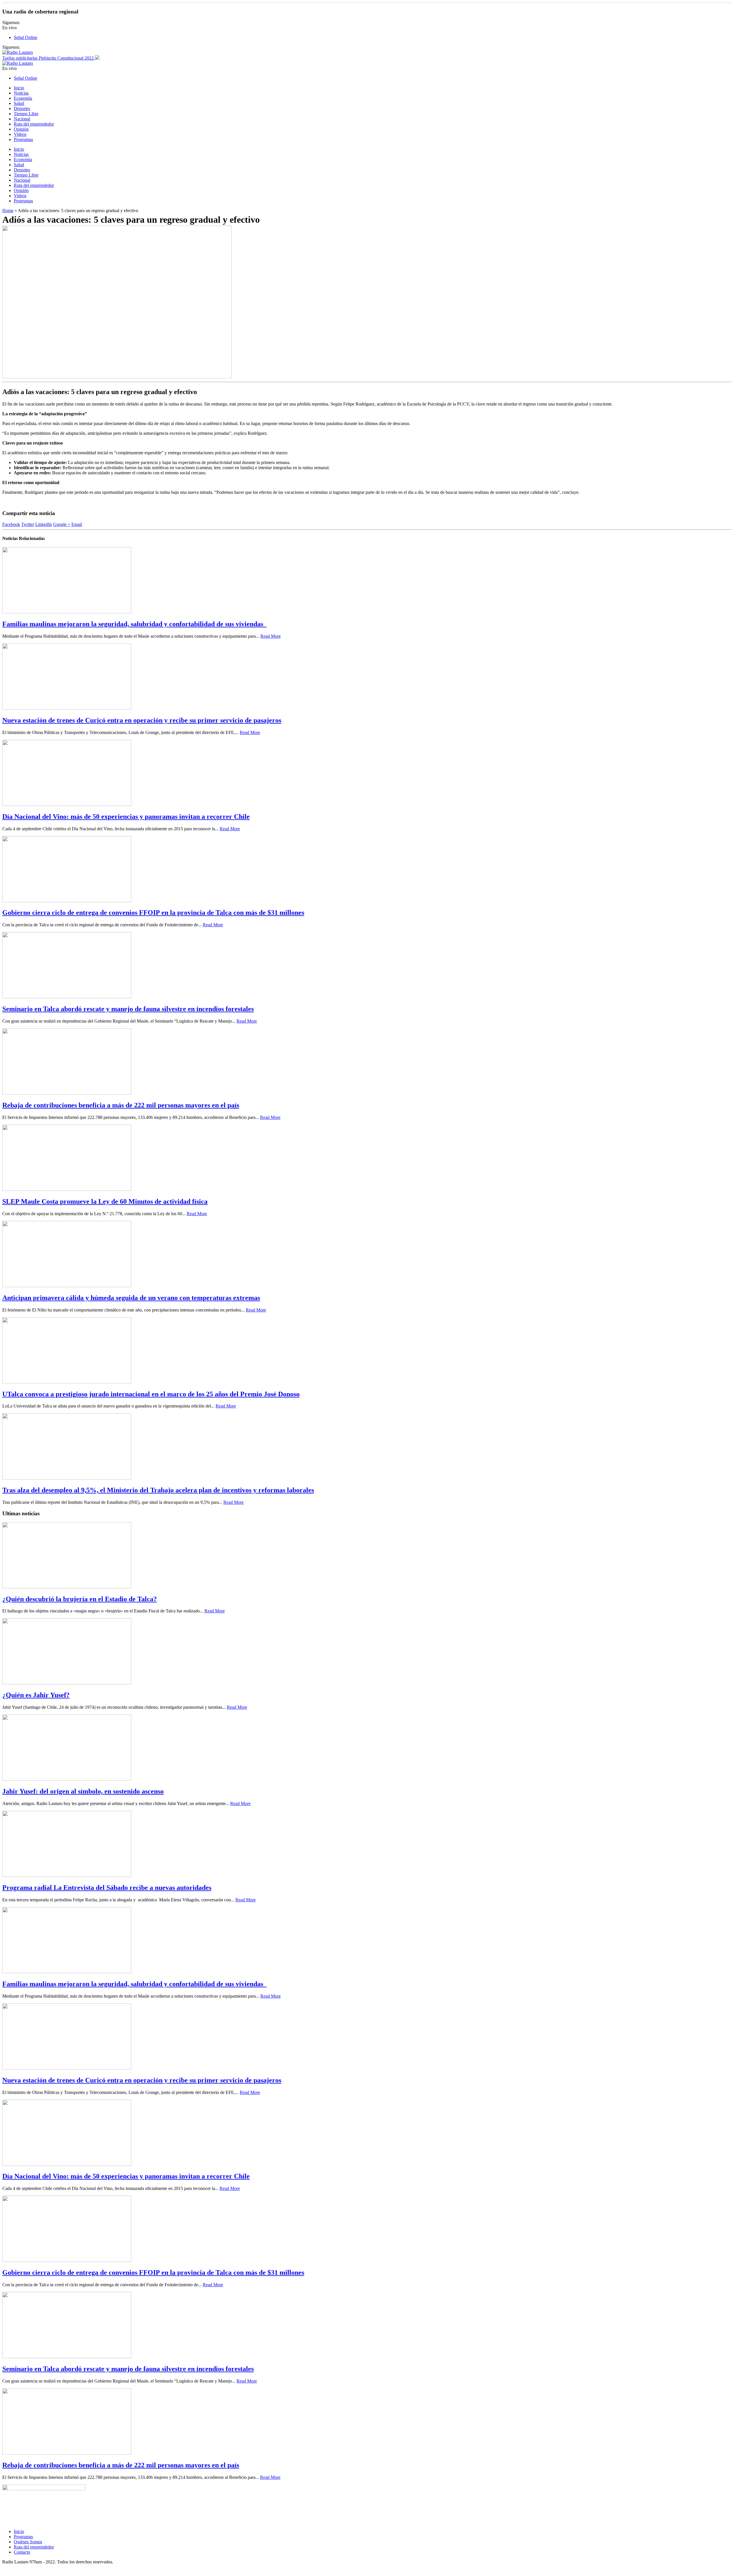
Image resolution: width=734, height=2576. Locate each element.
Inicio (19, 88)
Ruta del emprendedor (34, 124)
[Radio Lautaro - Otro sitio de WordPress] (18, 52)
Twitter (28, 524)
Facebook (11, 524)
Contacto (22, 2552)
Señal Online (26, 37)
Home (8, 211)
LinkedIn (44, 524)
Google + (62, 524)
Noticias (21, 93)
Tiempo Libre (26, 114)
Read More (271, 636)
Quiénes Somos (28, 2542)
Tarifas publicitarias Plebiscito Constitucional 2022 (49, 58)
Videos (20, 134)
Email (77, 524)
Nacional (22, 119)
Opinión (21, 129)
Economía (23, 98)
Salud (19, 103)
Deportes (22, 108)
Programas (23, 139)
